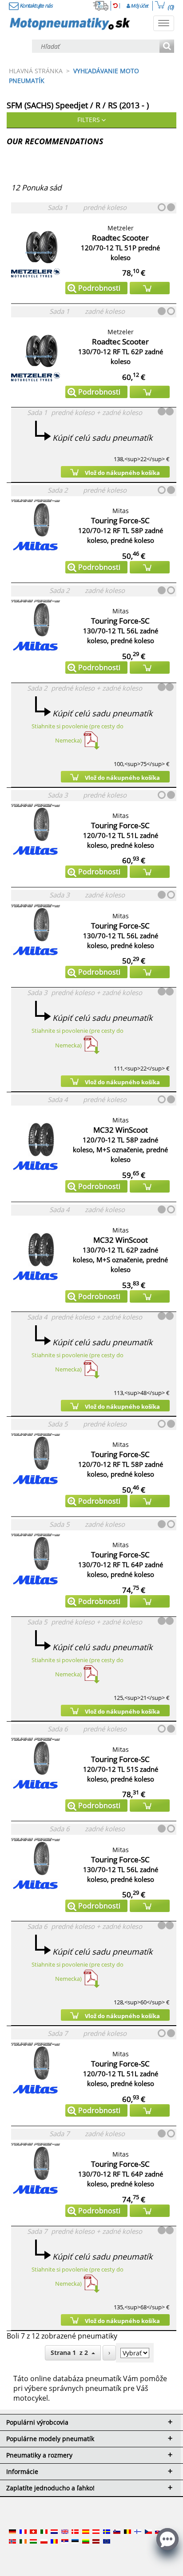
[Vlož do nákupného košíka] (150, 288)
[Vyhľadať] (167, 47)
